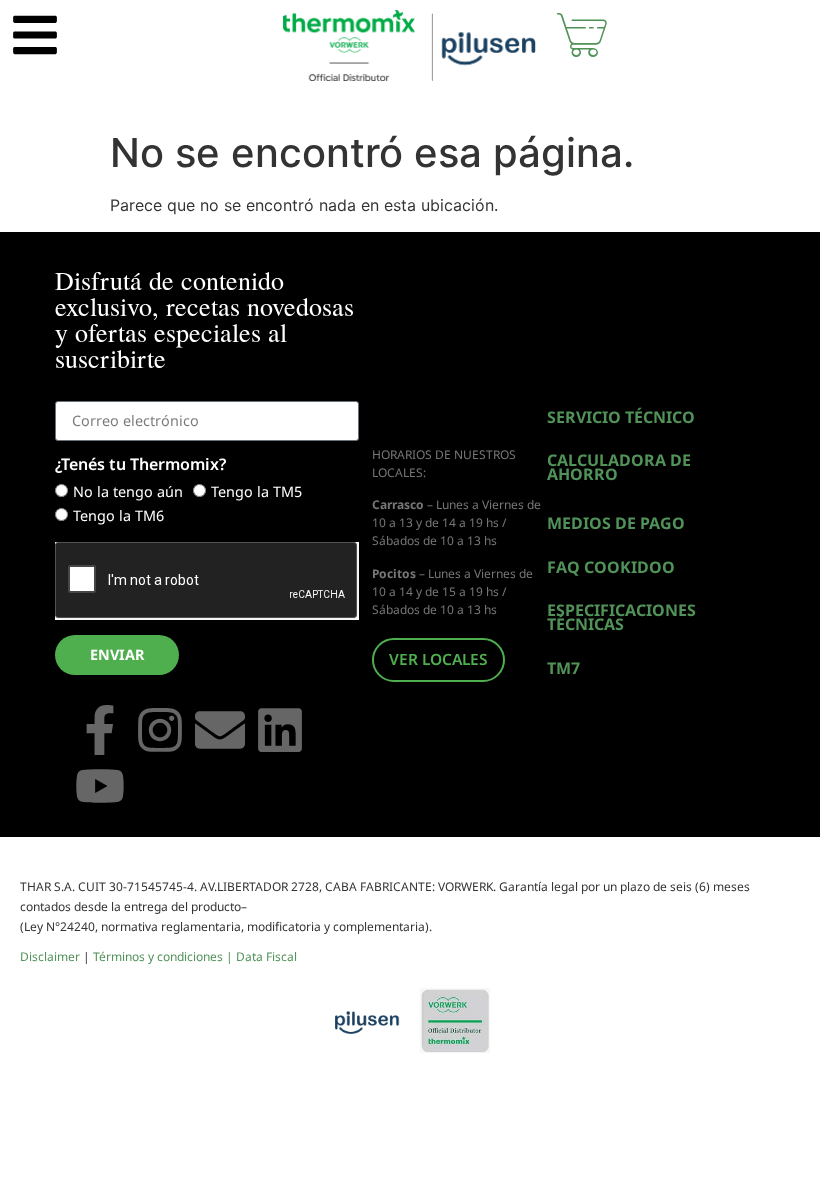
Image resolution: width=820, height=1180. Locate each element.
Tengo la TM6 (118, 515)
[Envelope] (220, 733)
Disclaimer (50, 956)
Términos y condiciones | (164, 956)
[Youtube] (100, 789)
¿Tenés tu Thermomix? (140, 465)
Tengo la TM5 (256, 491)
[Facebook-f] (100, 733)
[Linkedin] (280, 733)
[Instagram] (160, 733)
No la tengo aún (128, 491)
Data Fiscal (266, 956)
